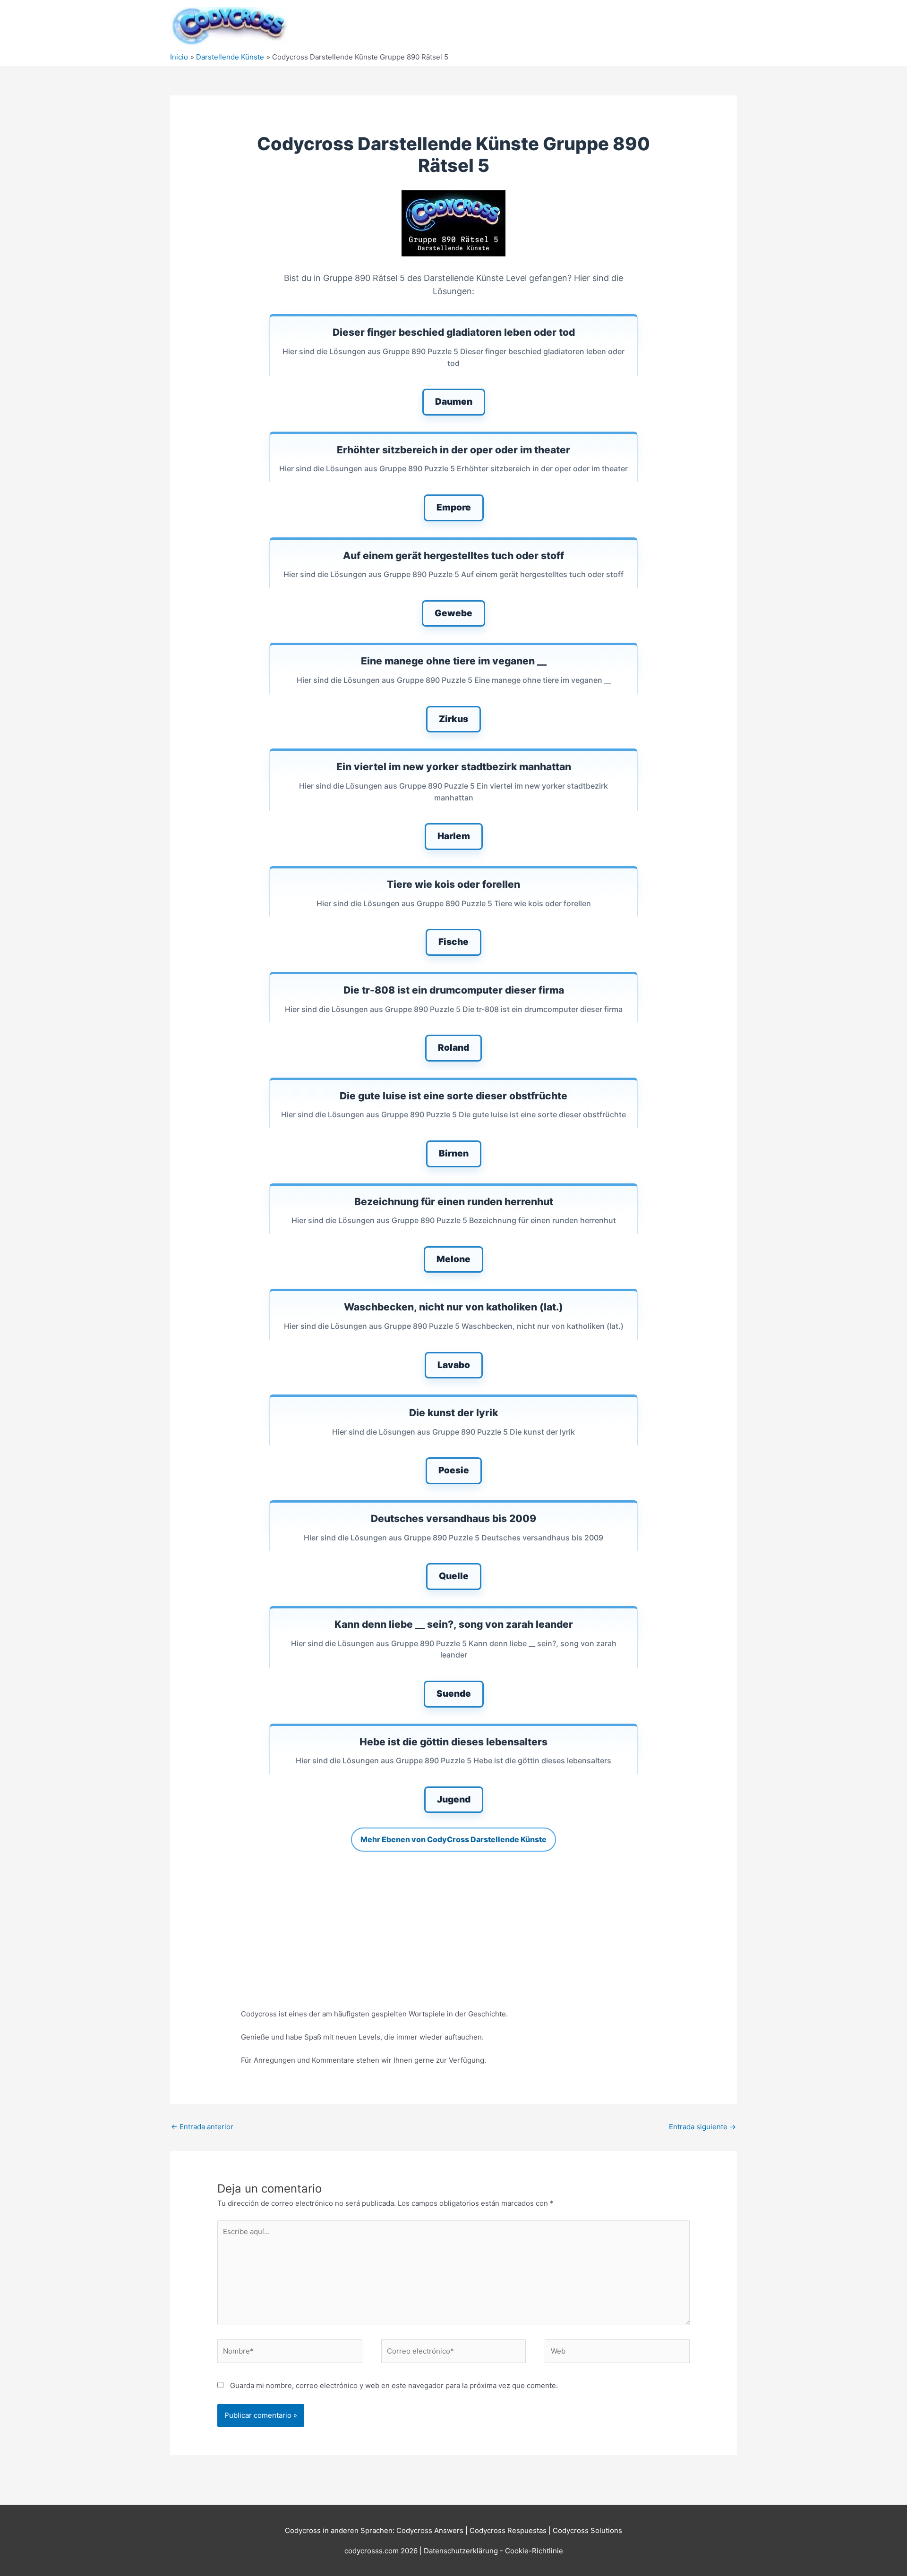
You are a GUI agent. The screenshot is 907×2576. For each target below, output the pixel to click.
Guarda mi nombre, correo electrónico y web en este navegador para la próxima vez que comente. (394, 2385)
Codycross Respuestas (508, 2530)
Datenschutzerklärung (462, 2551)
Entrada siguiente (702, 2127)
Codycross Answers (430, 2530)
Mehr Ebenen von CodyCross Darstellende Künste (453, 1839)
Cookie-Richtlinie (534, 2551)
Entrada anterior (202, 2127)
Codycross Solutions (587, 2530)
